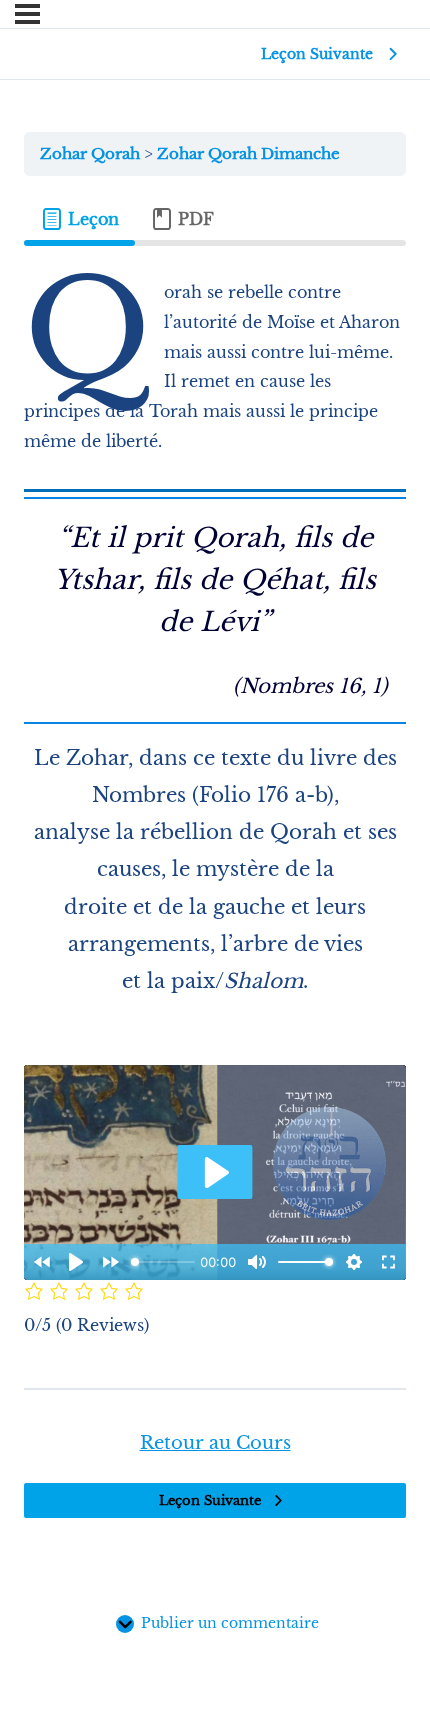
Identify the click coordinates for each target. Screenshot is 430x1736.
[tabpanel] (215, 809)
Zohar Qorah (92, 153)
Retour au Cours (215, 1443)
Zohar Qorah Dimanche (248, 153)
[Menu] (27, 14)
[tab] (79, 219)
